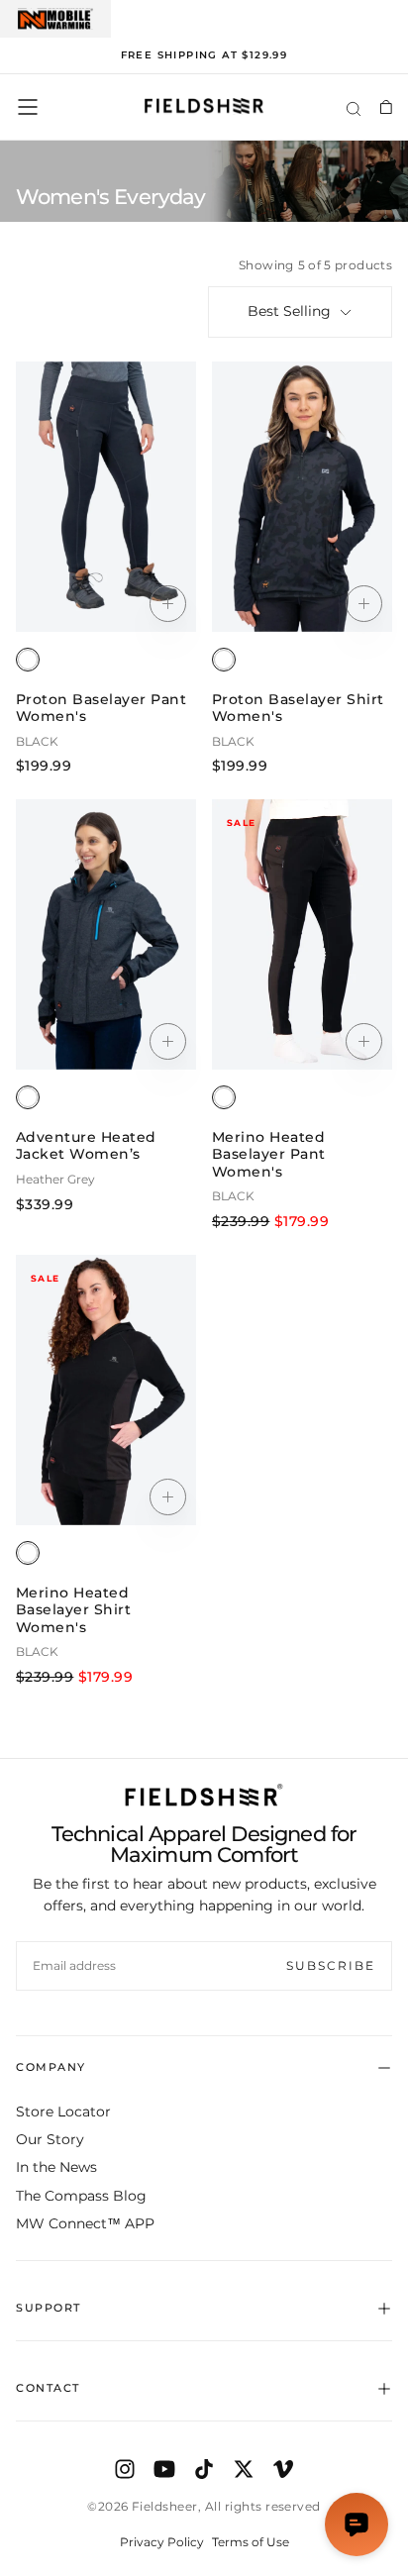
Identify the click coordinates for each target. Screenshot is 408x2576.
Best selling (289, 311)
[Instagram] (125, 2469)
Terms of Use (251, 2542)
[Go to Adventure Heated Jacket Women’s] (106, 934)
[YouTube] (164, 2469)
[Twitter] (244, 2469)
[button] (28, 107)
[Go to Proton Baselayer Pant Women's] (106, 497)
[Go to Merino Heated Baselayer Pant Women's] (302, 934)
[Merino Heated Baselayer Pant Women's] (224, 1097)
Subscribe (331, 1965)
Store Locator (63, 2112)
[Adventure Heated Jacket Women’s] (28, 1097)
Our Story (50, 2139)
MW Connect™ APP (85, 2223)
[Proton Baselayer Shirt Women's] (224, 660)
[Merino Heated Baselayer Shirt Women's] (28, 1553)
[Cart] (386, 107)
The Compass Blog (81, 2196)
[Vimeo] (283, 2469)
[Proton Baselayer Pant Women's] (28, 660)
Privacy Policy (162, 2542)
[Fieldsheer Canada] (204, 1795)
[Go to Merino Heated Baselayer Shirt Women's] (106, 1390)
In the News (56, 2167)
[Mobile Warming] (55, 19)
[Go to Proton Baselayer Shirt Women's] (302, 497)
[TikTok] (204, 2469)
